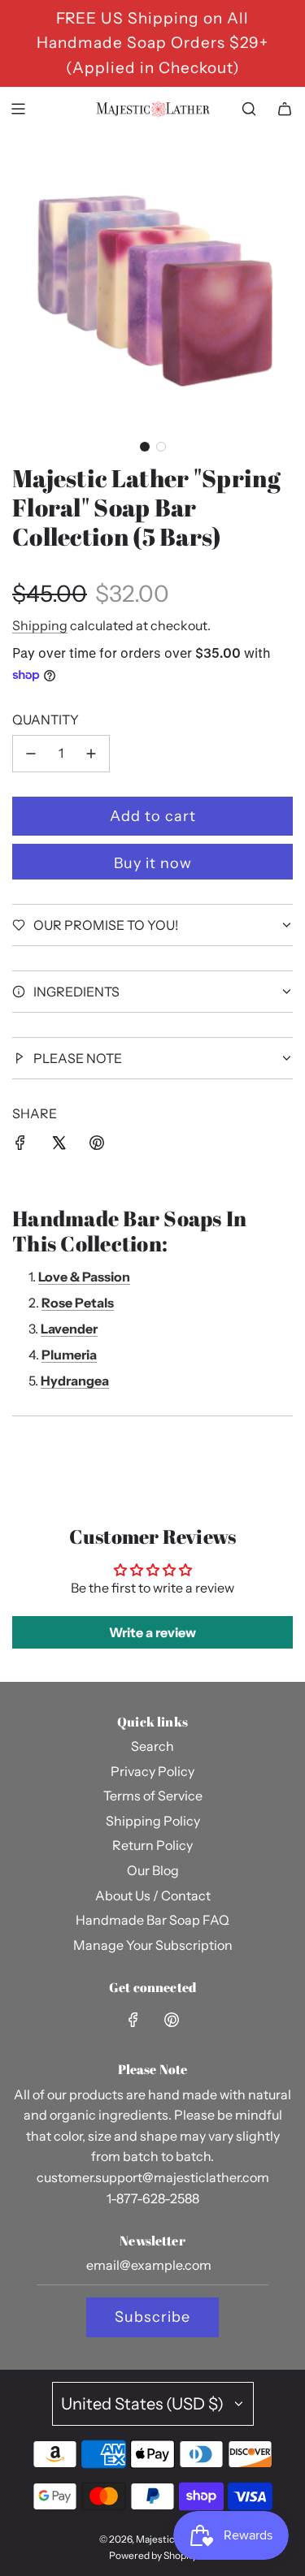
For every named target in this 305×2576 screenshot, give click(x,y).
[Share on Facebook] (20, 1146)
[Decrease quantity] (31, 754)
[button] (145, 447)
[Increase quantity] (91, 754)
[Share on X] (59, 1146)
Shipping (40, 625)
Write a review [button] (152, 1632)
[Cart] (285, 109)
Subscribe (152, 2317)
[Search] (249, 109)
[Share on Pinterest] (97, 1146)
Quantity (46, 720)
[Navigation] (18, 109)
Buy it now (153, 863)
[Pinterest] (172, 2020)
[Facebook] (133, 2020)
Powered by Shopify (153, 2555)
